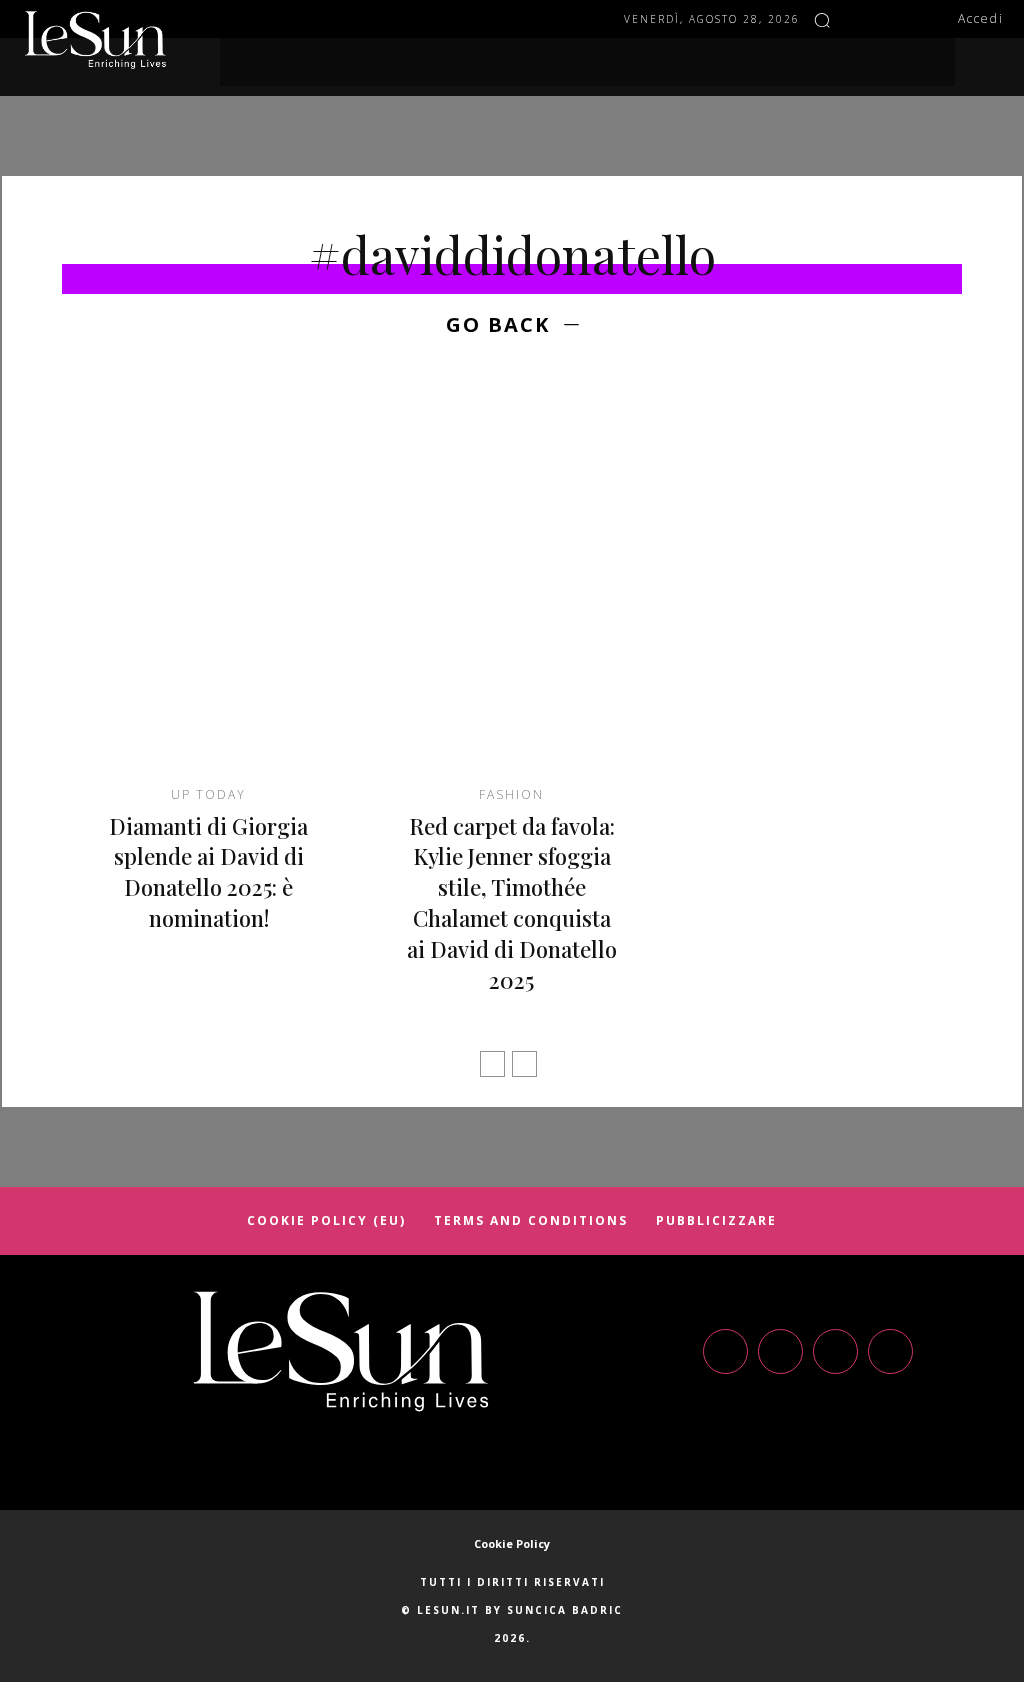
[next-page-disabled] (524, 1064)
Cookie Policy (512, 1543)
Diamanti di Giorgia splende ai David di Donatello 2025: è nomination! (208, 872)
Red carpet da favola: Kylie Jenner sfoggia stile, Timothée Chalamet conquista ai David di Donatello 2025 (512, 903)
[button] (822, 20)
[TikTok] (835, 1351)
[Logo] (341, 1351)
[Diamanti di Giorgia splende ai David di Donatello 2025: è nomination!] (208, 589)
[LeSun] (100, 40)
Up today (208, 795)
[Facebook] (859, 19)
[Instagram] (889, 19)
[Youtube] (890, 1351)
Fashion (511, 795)
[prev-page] (492, 1064)
